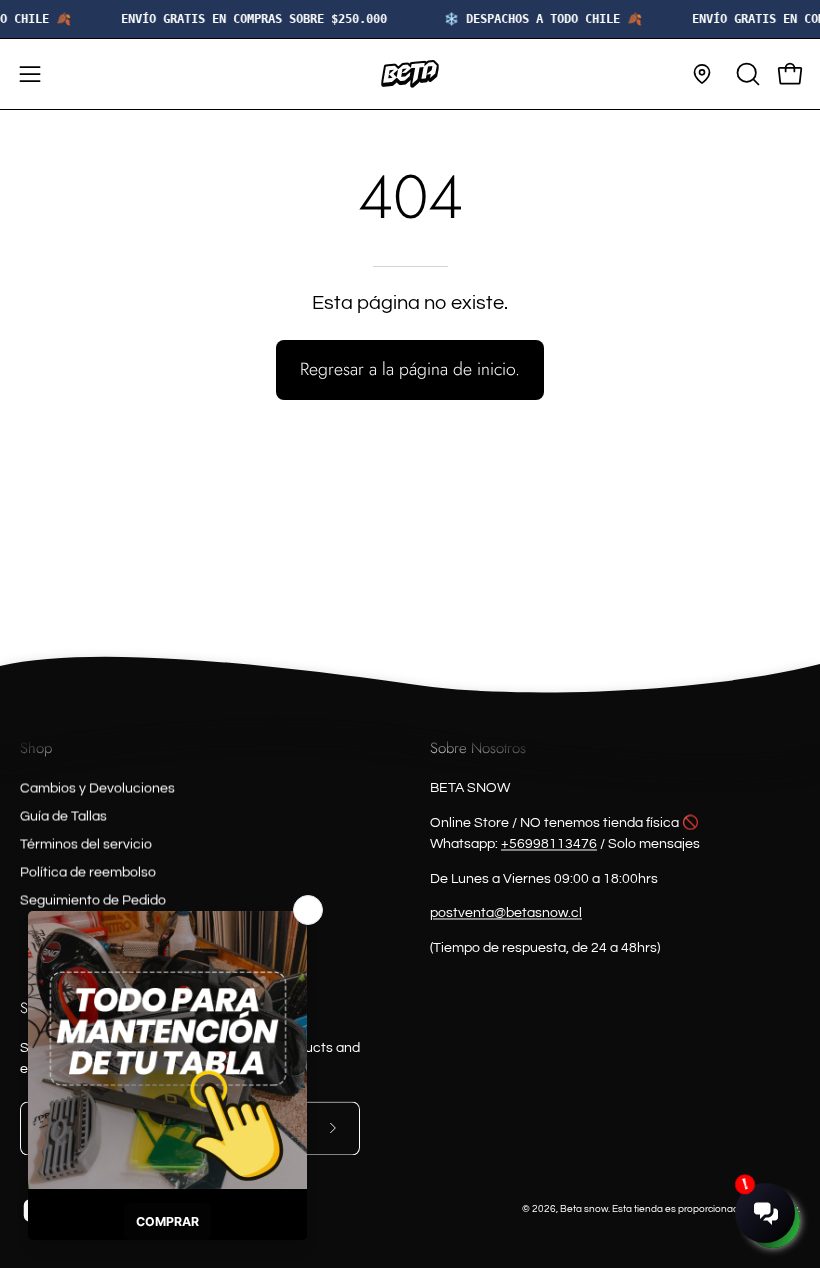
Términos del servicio (86, 844)
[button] (746, 74)
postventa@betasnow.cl (506, 914)
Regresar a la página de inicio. (410, 369)
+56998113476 (549, 844)
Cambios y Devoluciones (97, 788)
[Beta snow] (410, 74)
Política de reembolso (88, 872)
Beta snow (584, 1209)
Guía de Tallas (63, 816)
